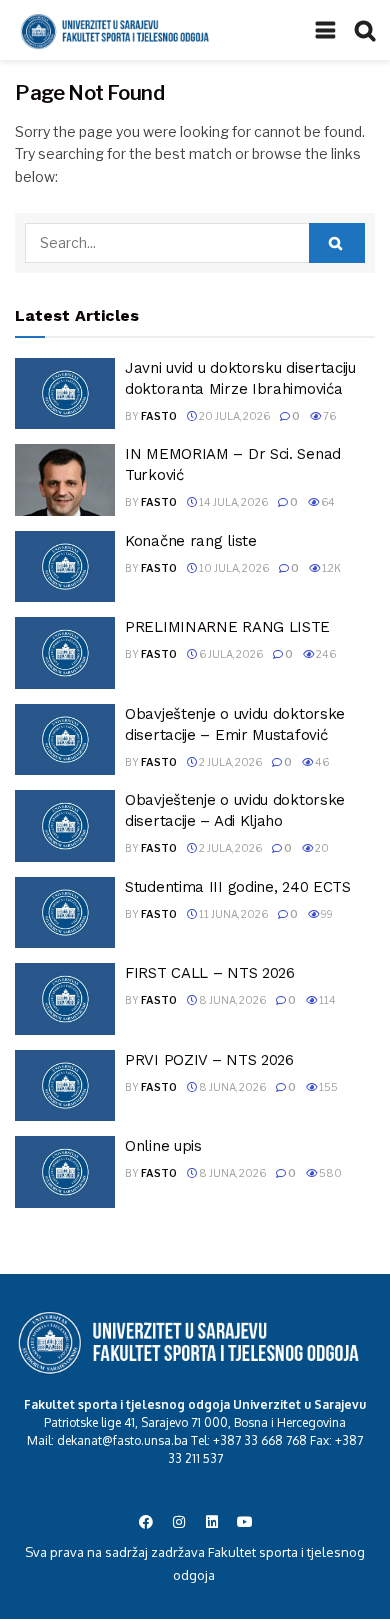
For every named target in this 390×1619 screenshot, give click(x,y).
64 (327, 502)
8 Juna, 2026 (231, 1000)
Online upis (163, 1146)
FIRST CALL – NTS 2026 (210, 973)
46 (321, 762)
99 (326, 914)
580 (329, 1173)
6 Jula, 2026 (230, 654)
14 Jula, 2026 (232, 502)
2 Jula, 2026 (229, 762)
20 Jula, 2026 (233, 416)
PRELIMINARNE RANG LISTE (227, 627)
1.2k (330, 568)
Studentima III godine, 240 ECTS (238, 887)
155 (327, 1087)
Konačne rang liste (191, 541)
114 (326, 1000)
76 (328, 416)
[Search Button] (337, 243)
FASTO (159, 416)
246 (325, 654)
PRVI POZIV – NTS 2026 (209, 1060)
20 (321, 848)
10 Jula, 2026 (233, 568)
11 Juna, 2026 (232, 914)
